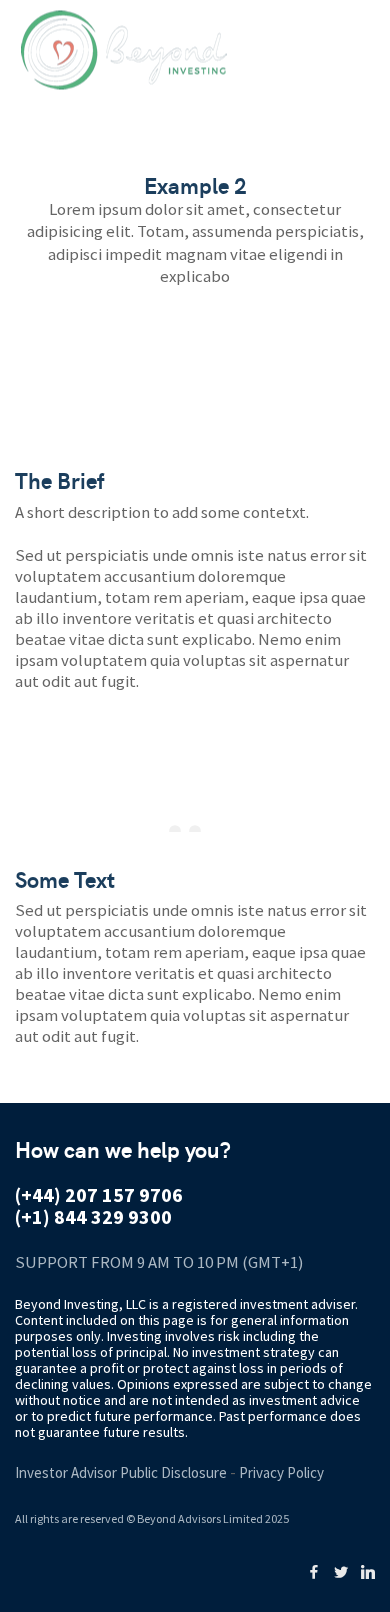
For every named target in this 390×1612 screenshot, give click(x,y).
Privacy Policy (281, 1472)
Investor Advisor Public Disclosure (121, 1472)
